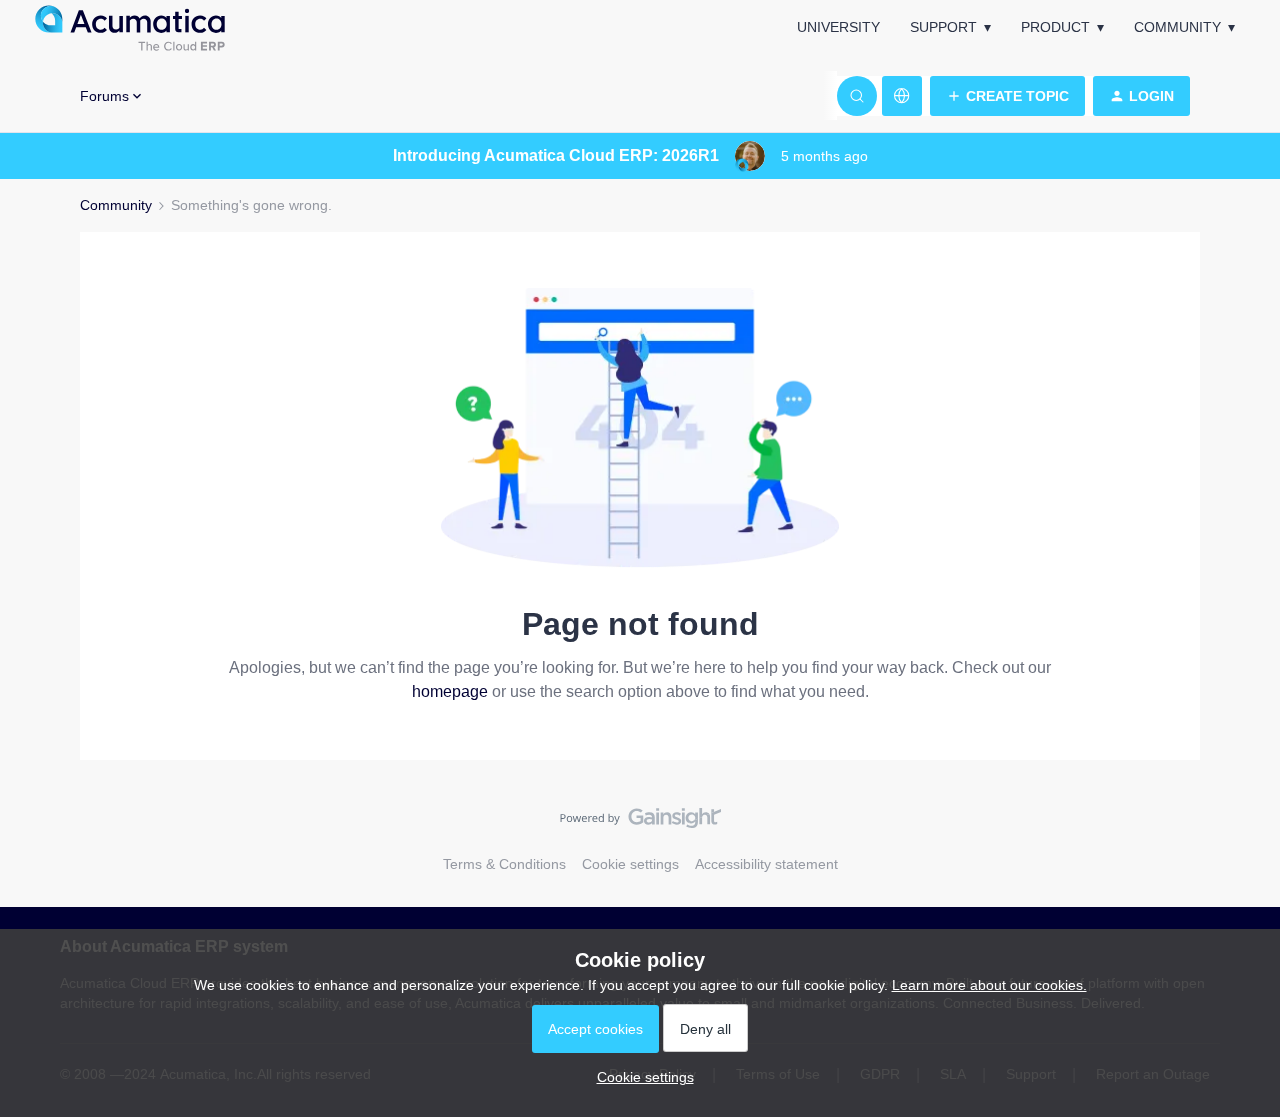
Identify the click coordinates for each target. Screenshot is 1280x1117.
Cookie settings (630, 864)
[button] (1007, 96)
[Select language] (902, 96)
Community (1177, 27)
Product (1055, 27)
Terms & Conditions (504, 864)
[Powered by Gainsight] (640, 823)
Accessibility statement (766, 864)
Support (943, 27)
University (838, 27)
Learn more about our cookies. (989, 985)
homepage (450, 691)
